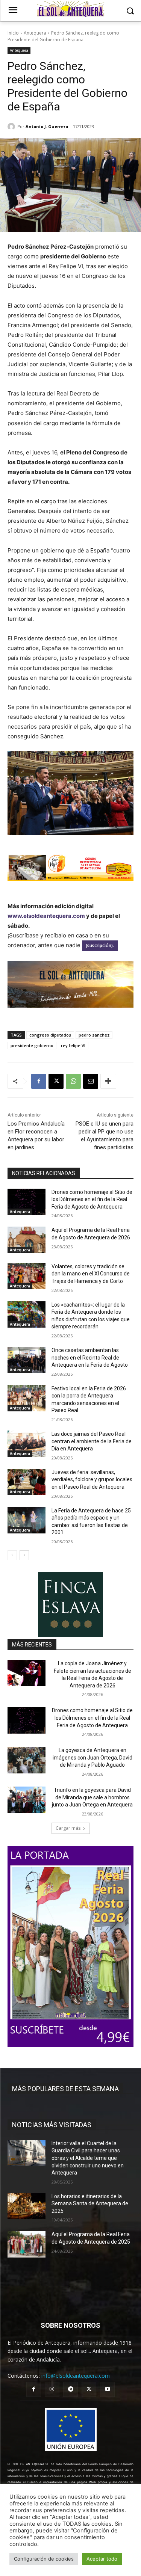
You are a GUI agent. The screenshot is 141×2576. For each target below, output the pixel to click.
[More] (108, 1081)
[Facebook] (39, 1081)
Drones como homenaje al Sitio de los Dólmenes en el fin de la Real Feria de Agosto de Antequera (92, 1199)
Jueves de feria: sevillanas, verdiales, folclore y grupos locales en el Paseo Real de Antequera (92, 1480)
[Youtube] (107, 2389)
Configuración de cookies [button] (44, 2559)
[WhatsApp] (73, 1081)
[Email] (91, 1081)
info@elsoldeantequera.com (76, 2376)
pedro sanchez (94, 1035)
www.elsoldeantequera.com (46, 916)
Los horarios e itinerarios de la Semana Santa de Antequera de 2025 (90, 2204)
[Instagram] (52, 2389)
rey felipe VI (73, 1045)
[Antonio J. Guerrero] (12, 127)
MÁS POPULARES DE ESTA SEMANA (65, 2089)
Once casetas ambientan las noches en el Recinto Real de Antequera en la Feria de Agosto (90, 1357)
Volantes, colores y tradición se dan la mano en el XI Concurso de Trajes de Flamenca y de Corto (91, 1274)
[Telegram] (70, 2389)
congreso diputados (50, 1035)
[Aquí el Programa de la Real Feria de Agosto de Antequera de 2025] (27, 2244)
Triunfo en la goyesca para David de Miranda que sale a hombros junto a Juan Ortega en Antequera (92, 1797)
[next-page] (24, 1555)
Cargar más (68, 1828)
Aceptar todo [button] (102, 2559)
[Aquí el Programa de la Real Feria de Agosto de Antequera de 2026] (27, 1240)
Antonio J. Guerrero (47, 126)
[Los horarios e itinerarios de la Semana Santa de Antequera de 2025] (27, 2206)
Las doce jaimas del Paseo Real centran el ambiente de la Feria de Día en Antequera (92, 1441)
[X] (56, 1081)
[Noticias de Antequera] (70, 9)
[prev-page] (12, 1555)
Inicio (13, 33)
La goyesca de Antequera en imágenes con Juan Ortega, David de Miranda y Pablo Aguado (92, 1757)
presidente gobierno (32, 1045)
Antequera (35, 33)
